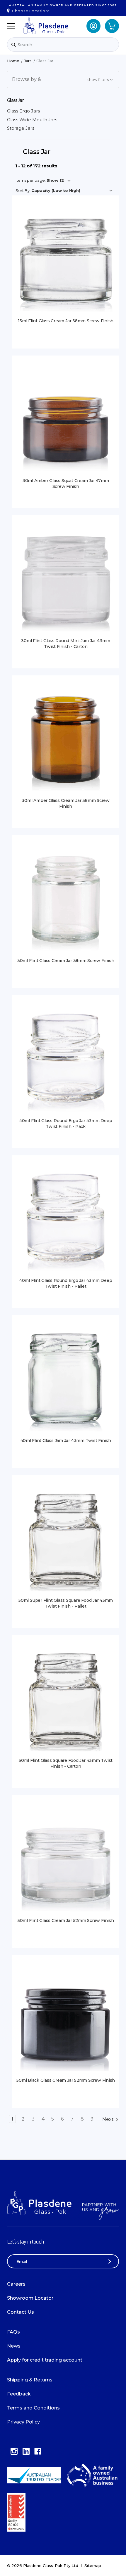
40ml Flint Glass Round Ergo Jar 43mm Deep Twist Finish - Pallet (66, 1283)
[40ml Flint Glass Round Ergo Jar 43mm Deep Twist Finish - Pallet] (66, 1221)
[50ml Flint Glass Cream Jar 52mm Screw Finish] (66, 1861)
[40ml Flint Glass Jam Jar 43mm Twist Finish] (66, 1381)
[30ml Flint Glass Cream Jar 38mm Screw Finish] (66, 901)
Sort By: (23, 190)
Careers (16, 2284)
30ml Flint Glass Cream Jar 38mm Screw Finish (66, 961)
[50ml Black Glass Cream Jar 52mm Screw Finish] (66, 2021)
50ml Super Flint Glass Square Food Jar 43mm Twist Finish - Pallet (66, 1603)
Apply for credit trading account (45, 2360)
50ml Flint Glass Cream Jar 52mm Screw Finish (66, 1920)
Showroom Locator (30, 2298)
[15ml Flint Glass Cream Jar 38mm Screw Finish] (66, 261)
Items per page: (31, 180)
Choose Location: (31, 11)
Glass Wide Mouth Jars (32, 120)
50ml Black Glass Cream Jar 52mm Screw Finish (66, 2080)
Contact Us (21, 2312)
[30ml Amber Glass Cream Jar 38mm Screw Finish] (66, 741)
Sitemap (93, 2565)
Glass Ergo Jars (23, 111)
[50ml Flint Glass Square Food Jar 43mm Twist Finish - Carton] (66, 1700)
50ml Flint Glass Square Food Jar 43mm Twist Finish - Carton (66, 1763)
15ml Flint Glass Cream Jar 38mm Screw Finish (66, 321)
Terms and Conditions (33, 2408)
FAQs (13, 2332)
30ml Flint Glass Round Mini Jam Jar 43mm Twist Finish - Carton (66, 644)
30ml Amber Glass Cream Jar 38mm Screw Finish (66, 803)
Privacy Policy (23, 2422)
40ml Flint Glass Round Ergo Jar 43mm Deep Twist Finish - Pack (66, 1124)
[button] (63, 79)
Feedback (19, 2394)
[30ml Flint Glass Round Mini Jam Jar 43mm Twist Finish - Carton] (66, 581)
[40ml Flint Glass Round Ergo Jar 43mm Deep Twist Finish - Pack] (66, 1061)
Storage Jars (21, 128)
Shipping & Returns (30, 2380)
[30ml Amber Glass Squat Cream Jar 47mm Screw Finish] (66, 421)
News (14, 2346)
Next (108, 2119)
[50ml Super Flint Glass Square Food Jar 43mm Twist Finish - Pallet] (66, 1541)
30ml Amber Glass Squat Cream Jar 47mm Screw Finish (66, 483)
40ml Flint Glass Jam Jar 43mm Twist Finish (66, 1440)
